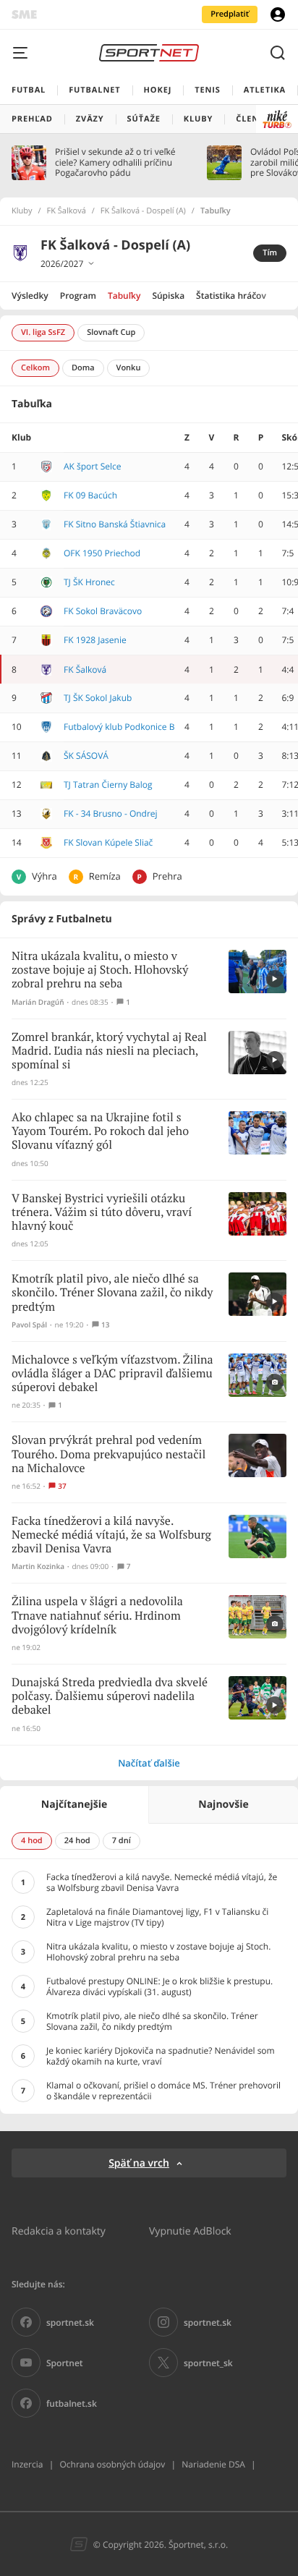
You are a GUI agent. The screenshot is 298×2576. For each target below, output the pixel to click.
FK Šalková (67, 211)
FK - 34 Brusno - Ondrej (111, 813)
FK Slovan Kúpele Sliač (108, 842)
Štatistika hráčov (231, 296)
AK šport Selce (92, 466)
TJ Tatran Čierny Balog (108, 785)
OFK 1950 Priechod (102, 553)
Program (78, 296)
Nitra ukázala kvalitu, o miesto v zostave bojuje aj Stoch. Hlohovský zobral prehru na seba (100, 970)
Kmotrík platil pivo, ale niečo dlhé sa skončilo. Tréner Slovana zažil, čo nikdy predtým (112, 1293)
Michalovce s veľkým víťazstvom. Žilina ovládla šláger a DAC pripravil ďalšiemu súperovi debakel (112, 1374)
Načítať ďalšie (149, 1763)
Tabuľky (124, 296)
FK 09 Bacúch (90, 495)
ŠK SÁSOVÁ (86, 756)
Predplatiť (230, 14)
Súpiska (168, 296)
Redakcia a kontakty (59, 2231)
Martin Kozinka (38, 1567)
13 (105, 1325)
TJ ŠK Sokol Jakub (98, 698)
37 (62, 1486)
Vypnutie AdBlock (190, 2231)
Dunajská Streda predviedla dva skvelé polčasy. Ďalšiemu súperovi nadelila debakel (110, 1697)
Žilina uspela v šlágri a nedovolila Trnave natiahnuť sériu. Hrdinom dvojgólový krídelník (97, 1616)
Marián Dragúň (38, 1002)
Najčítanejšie (74, 1805)
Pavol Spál (29, 1325)
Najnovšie (223, 1805)
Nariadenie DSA (213, 2464)
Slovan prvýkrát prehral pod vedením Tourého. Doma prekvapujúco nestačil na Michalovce (108, 1454)
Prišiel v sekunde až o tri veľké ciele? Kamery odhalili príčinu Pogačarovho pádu (115, 162)
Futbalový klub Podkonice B (119, 727)
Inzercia (27, 2464)
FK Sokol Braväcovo (103, 611)
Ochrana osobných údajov (112, 2464)
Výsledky (30, 296)
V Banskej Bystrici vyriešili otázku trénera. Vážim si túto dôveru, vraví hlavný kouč (102, 1213)
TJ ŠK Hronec (89, 582)
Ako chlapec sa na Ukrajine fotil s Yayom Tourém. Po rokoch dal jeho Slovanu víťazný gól (100, 1132)
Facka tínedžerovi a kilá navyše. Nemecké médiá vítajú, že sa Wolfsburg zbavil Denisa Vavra (111, 1535)
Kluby (22, 211)
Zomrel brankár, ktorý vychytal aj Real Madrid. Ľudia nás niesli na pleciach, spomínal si (109, 1051)
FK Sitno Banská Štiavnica (115, 524)
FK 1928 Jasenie (95, 640)
